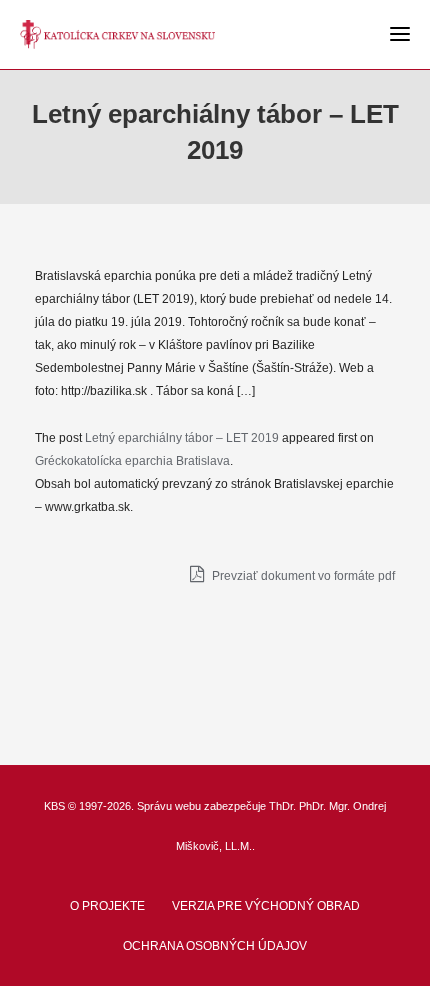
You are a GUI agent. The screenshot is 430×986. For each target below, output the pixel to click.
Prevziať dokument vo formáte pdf (302, 576)
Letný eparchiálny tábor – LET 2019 (182, 438)
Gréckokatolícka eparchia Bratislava (132, 461)
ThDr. (282, 806)
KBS (54, 806)
